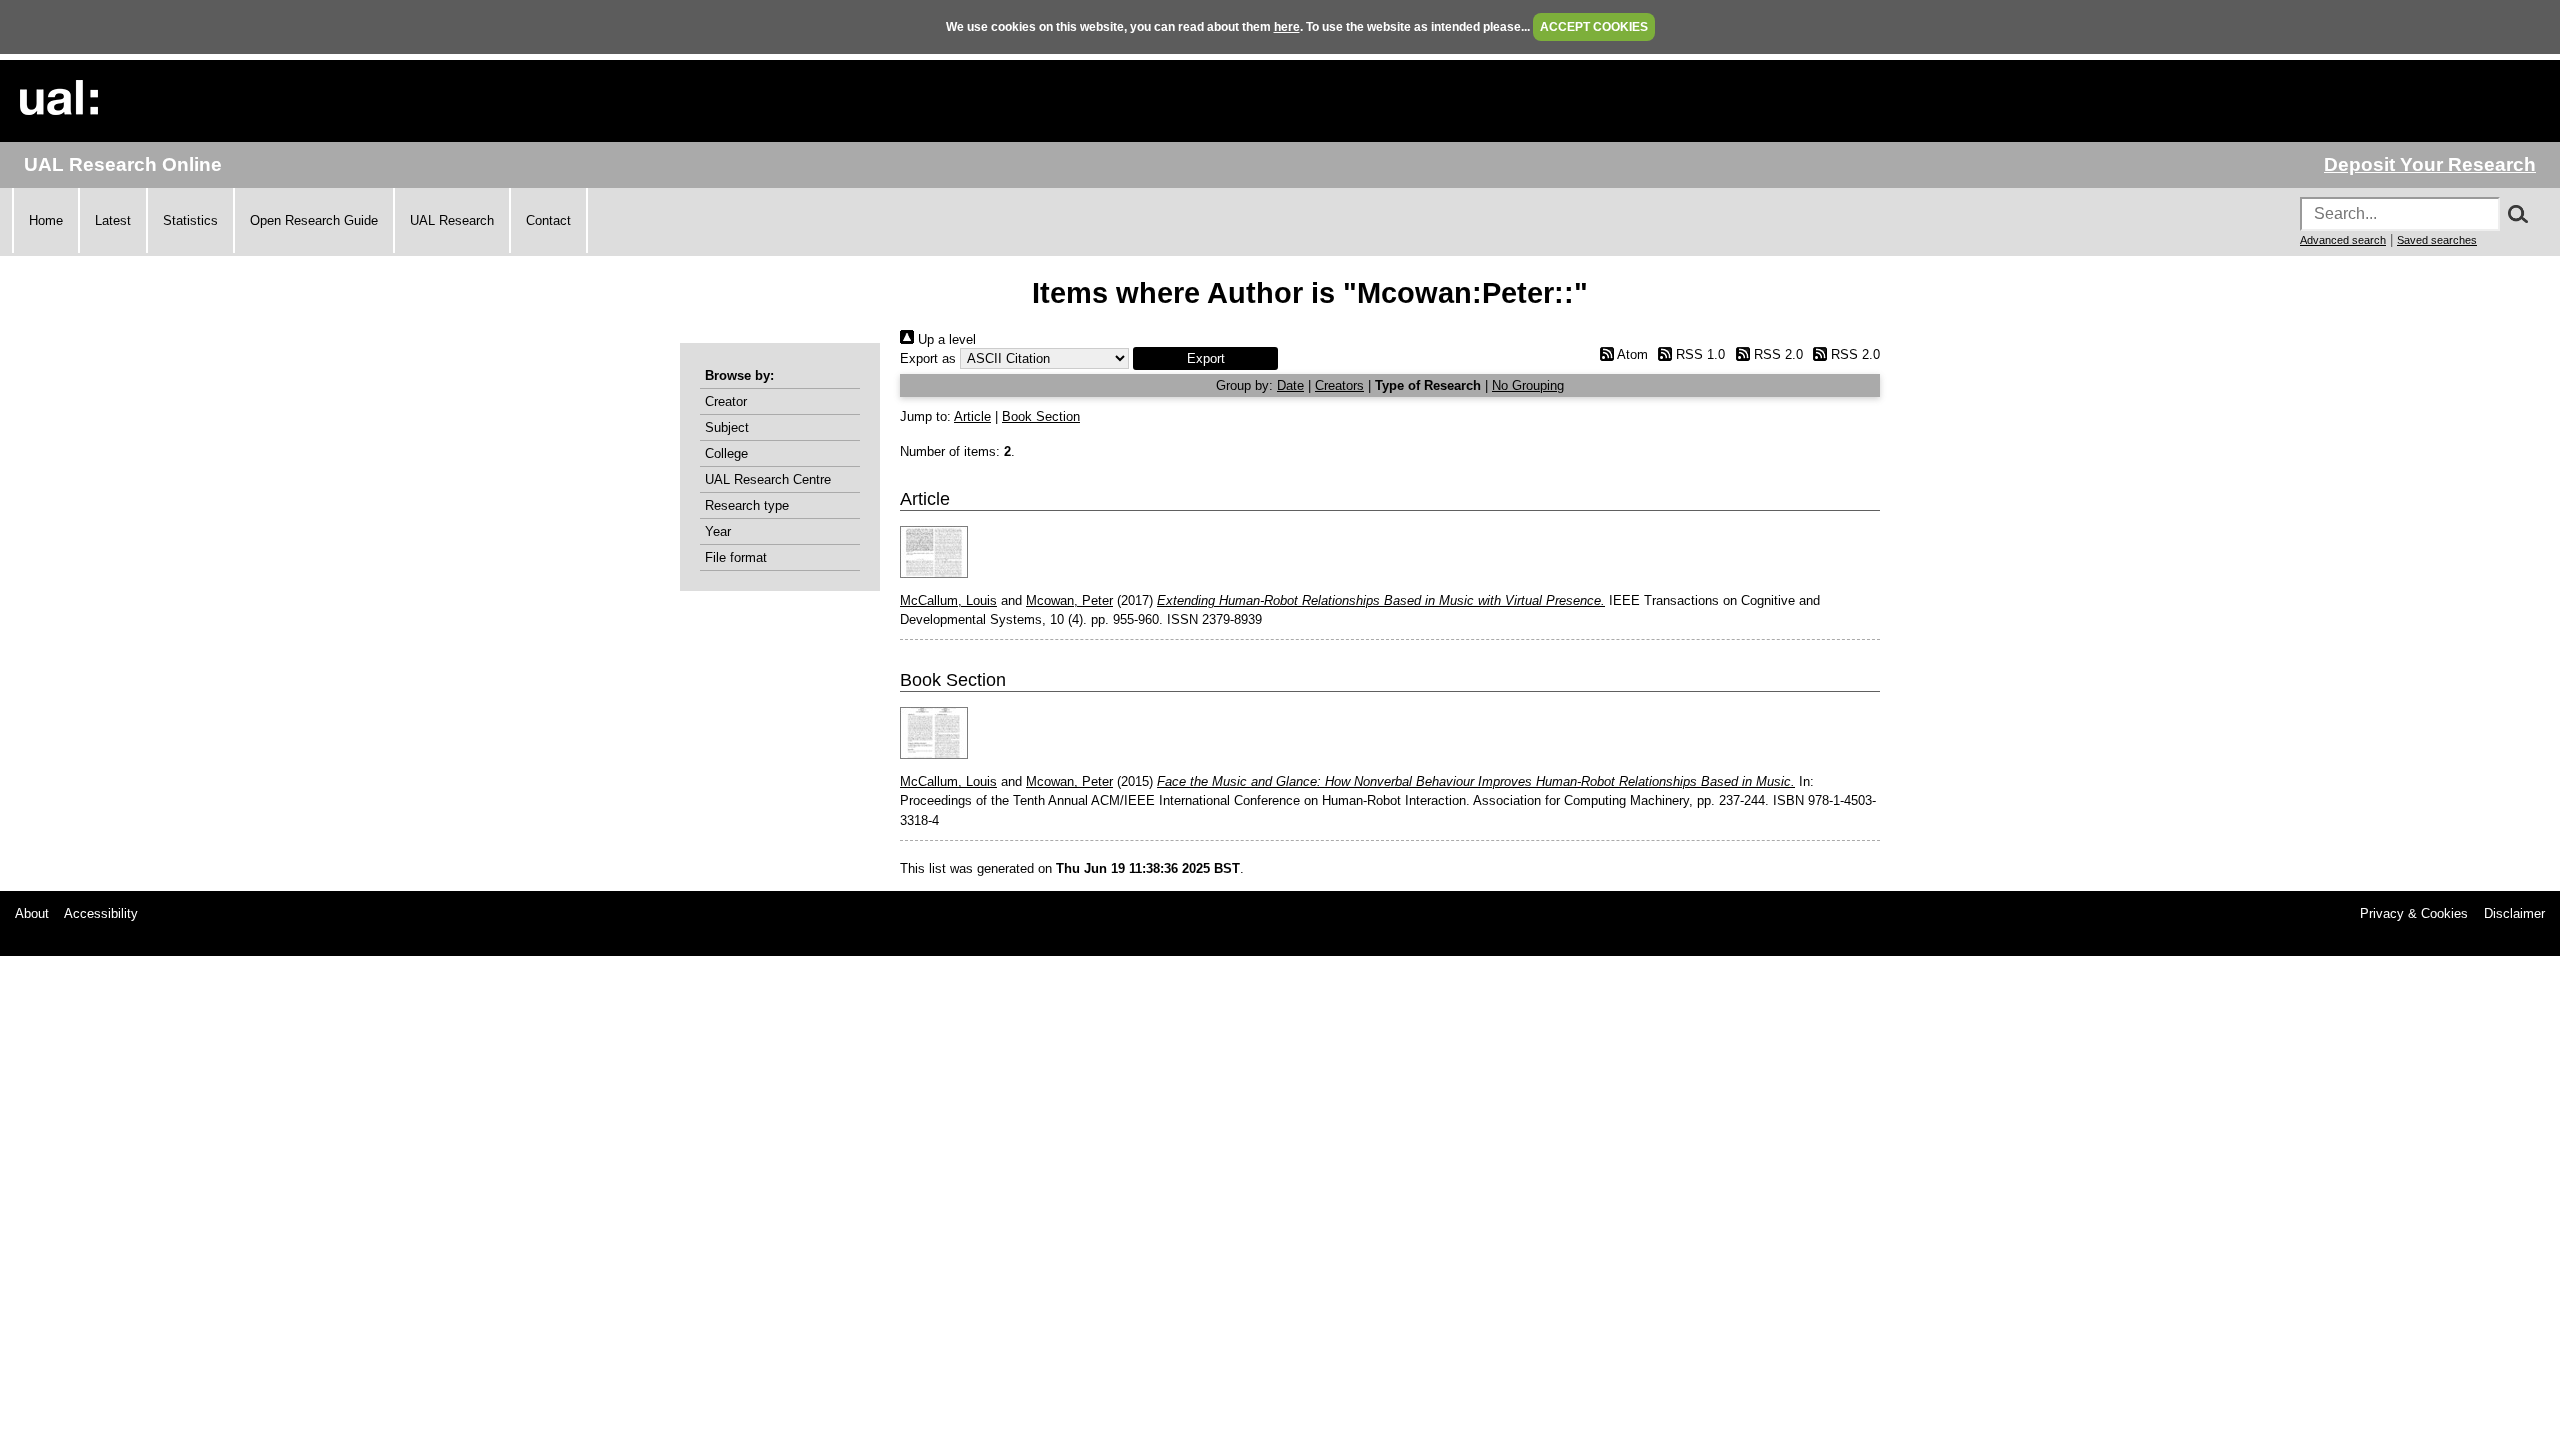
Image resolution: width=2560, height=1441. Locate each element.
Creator (726, 401)
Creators (1339, 385)
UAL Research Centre (768, 479)
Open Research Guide (314, 220)
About (32, 913)
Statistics (190, 220)
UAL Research (452, 220)
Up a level (945, 339)
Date (1290, 385)
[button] (1205, 358)
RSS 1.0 (1698, 354)
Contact (548, 220)
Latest (113, 220)
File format (736, 557)
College (726, 453)
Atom (1630, 354)
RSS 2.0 (1776, 354)
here (1287, 27)
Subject (727, 427)
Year (718, 531)
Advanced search (2343, 240)
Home (46, 220)
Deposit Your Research (2430, 164)
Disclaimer (2514, 913)
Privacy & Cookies (2414, 913)
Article (972, 416)
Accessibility (101, 913)
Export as (928, 358)
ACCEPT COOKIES (1594, 27)
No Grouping (1528, 385)
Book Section (1041, 416)
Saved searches (2437, 240)
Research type (747, 505)
